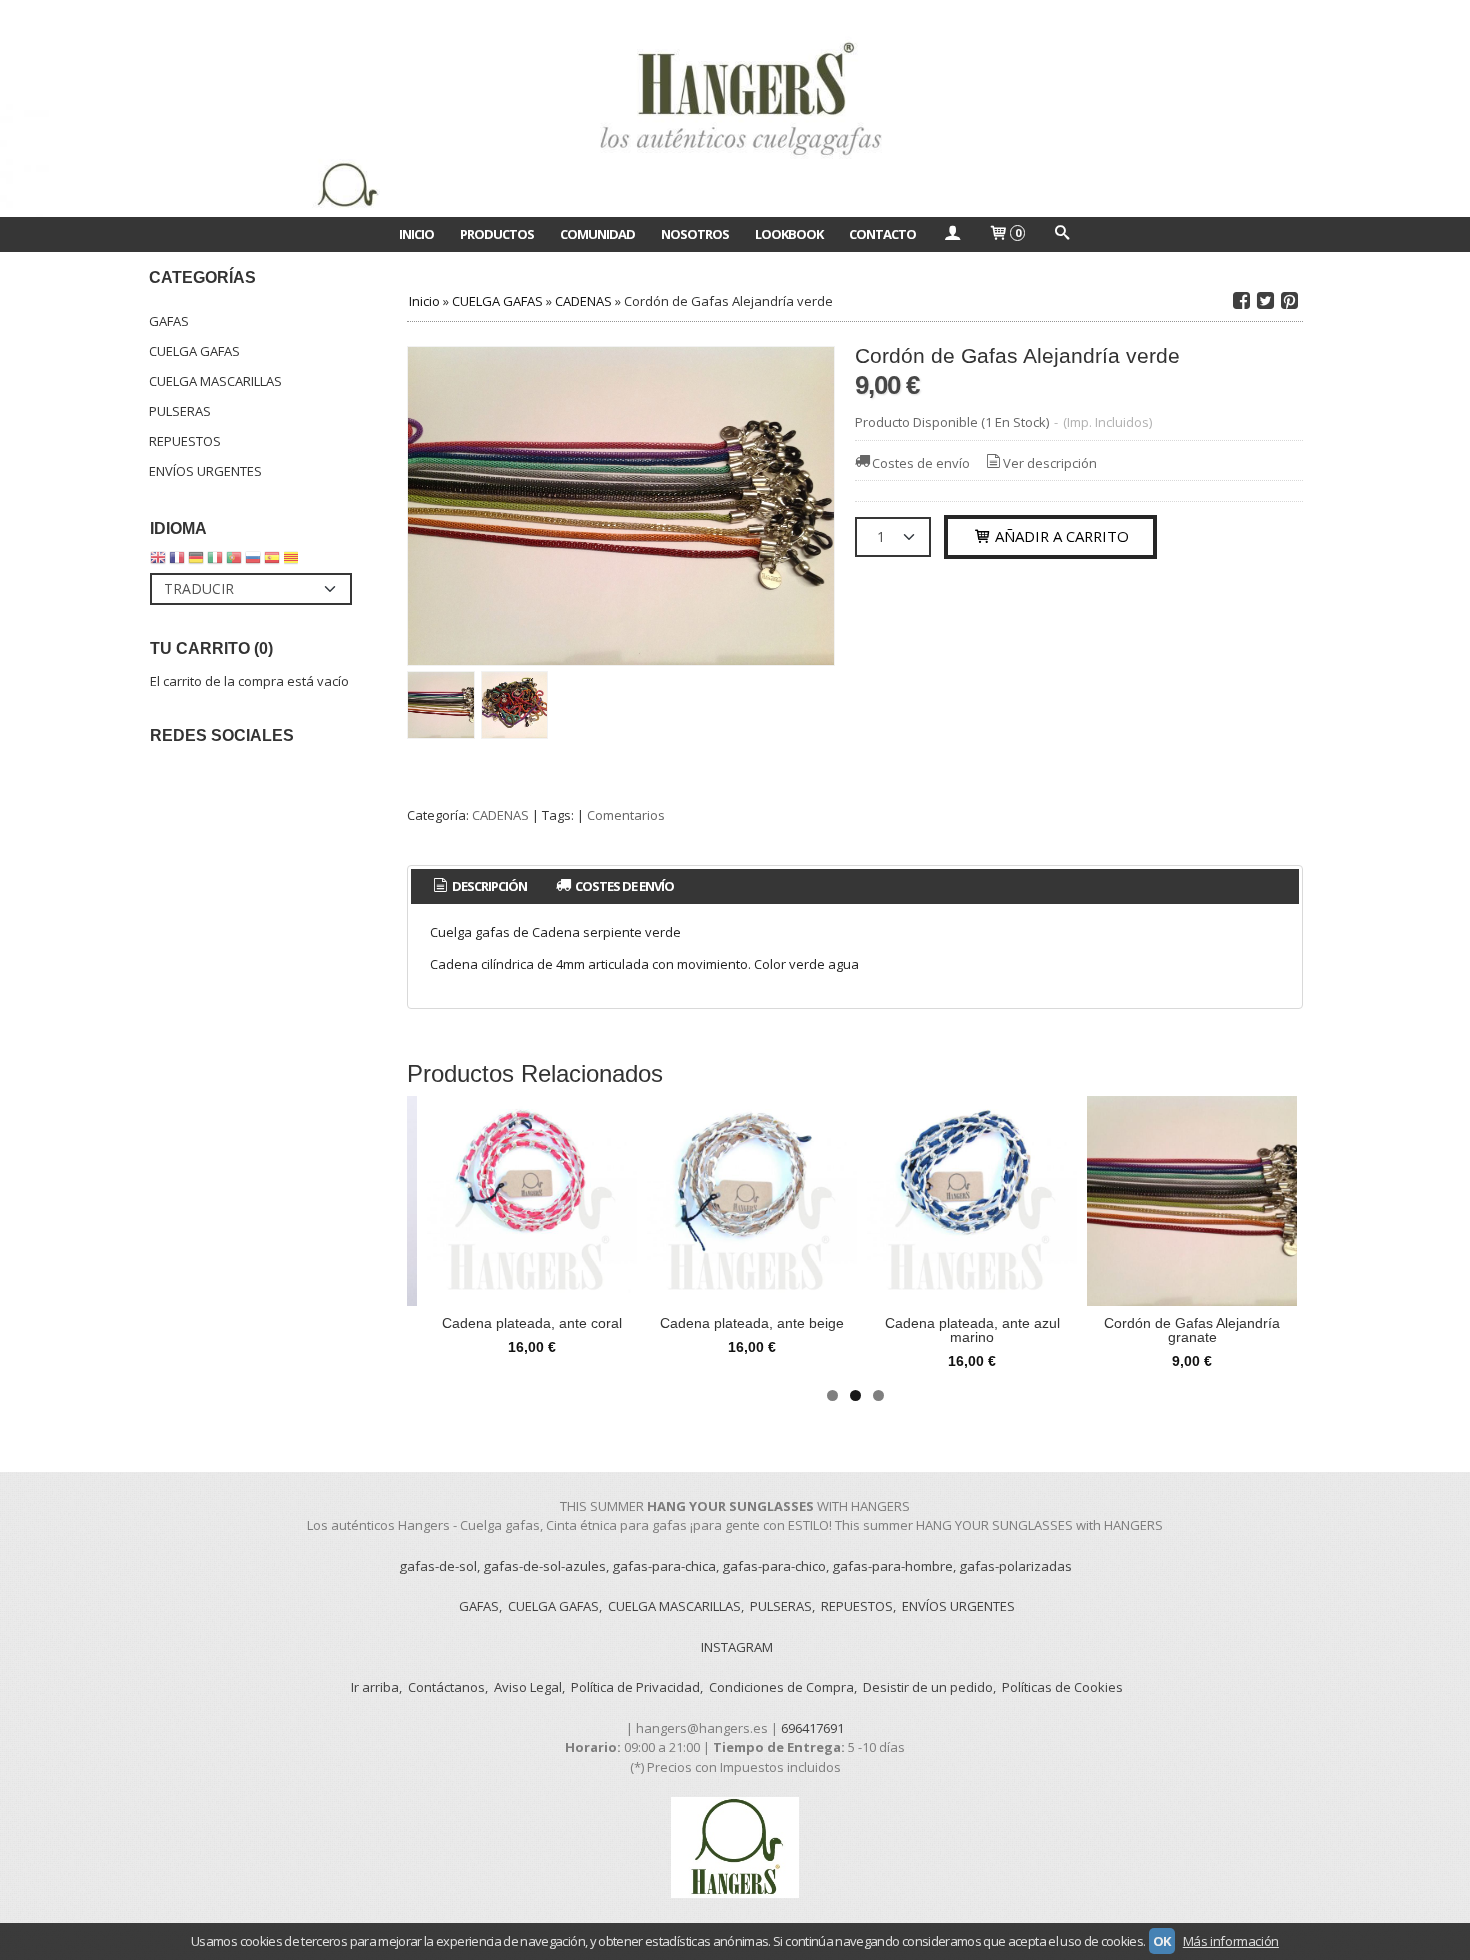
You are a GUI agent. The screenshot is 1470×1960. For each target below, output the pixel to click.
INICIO (416, 234)
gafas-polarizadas (1015, 1566)
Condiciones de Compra (781, 1687)
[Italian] (215, 562)
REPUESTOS (185, 441)
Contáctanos (446, 1687)
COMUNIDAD (597, 234)
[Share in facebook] (1241, 301)
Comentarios (626, 815)
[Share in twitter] (1265, 301)
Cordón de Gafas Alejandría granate (1192, 1330)
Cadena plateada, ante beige (752, 1323)
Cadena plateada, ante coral (532, 1323)
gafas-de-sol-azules (544, 1566)
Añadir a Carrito (1060, 536)
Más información (1231, 1941)
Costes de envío (921, 463)
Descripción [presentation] (488, 886)
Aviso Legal (528, 1687)
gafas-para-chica (664, 1566)
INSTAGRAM (737, 1647)
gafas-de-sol (438, 1566)
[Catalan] (293, 562)
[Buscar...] (1061, 234)
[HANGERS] (735, 108)
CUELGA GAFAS (194, 351)
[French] (177, 562)
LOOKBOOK (789, 234)
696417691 (812, 1728)
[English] (158, 562)
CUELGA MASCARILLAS (215, 381)
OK (1162, 1941)
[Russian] (253, 562)
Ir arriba (375, 1687)
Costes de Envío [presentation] (623, 886)
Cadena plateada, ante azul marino (972, 1330)
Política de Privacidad (635, 1687)
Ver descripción (1050, 463)
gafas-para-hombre (892, 1566)
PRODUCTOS (497, 234)
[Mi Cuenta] (952, 234)
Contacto (882, 234)
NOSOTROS (695, 234)
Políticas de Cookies (1062, 1687)
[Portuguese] (234, 562)
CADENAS (500, 815)
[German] (196, 562)
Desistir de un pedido (928, 1687)
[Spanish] (272, 562)
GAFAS (169, 321)
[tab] (478, 886)
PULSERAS (180, 411)
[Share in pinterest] (1289, 301)
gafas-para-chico (774, 1566)
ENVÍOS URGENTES (205, 471)
